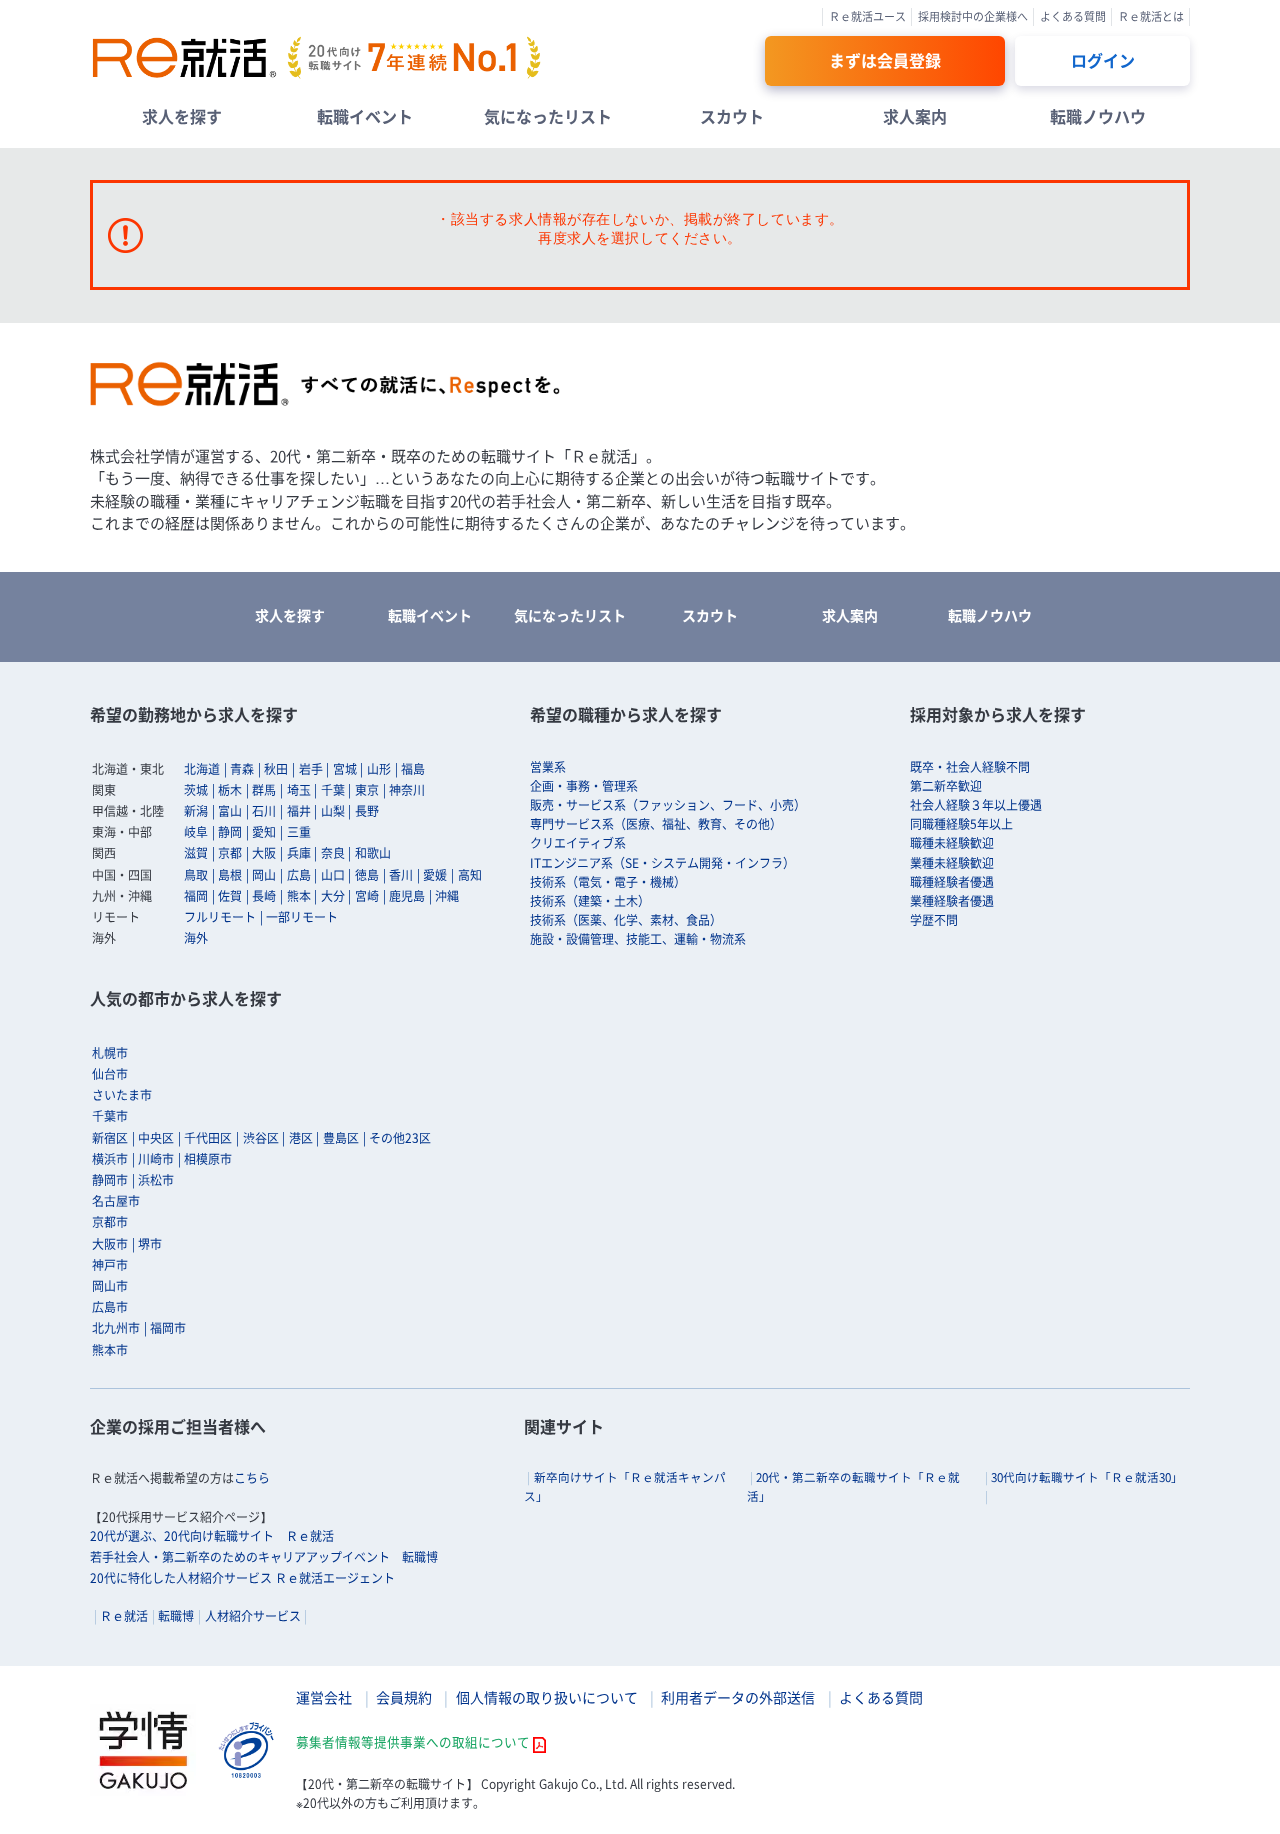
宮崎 (367, 896)
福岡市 (168, 1328)
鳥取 (196, 875)
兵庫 (299, 853)
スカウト (732, 116)
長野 (367, 811)
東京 (367, 790)
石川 (264, 811)
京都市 (110, 1222)
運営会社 (324, 1697)
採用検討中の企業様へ (973, 16)
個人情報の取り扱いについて (547, 1697)
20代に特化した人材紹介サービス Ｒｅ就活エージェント (242, 1578)
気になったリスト (548, 116)
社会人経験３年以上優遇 (976, 805)
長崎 (264, 896)
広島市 (110, 1307)
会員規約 (404, 1697)
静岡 (230, 832)
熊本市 (110, 1350)
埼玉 (299, 790)
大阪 (264, 853)
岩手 (311, 769)
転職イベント (365, 116)
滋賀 (196, 853)
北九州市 (116, 1328)
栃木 (230, 790)
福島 (413, 769)
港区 (301, 1138)
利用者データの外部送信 (738, 1697)
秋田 (276, 769)
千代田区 (208, 1138)
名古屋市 (116, 1201)
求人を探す (182, 116)
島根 (230, 875)
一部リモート (302, 917)
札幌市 (110, 1053)
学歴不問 (934, 920)
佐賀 (230, 896)
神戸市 (110, 1265)
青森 (242, 769)
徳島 (367, 875)
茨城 (196, 790)
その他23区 (400, 1138)
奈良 (333, 853)
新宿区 (110, 1138)
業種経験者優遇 (952, 901)
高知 (470, 875)
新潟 (196, 811)
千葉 (333, 790)
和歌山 (373, 853)
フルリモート (220, 917)
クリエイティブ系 (578, 843)
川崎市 (156, 1159)
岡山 (264, 875)
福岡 (196, 896)
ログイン (1103, 60)
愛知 (264, 832)
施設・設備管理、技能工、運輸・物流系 (638, 939)
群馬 (264, 790)
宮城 (345, 769)
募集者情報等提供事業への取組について (413, 1741)
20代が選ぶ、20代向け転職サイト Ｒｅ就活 (212, 1536)
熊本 (299, 896)
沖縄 (447, 896)
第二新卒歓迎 (946, 786)
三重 (299, 832)
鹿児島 (407, 896)
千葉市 (110, 1116)
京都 (230, 853)
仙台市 (110, 1074)
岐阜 (196, 832)
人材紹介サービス (253, 1616)
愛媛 (435, 875)
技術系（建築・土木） (590, 901)
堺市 (150, 1244)
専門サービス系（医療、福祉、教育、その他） (656, 824)
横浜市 (110, 1159)
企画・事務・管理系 (584, 786)
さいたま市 (122, 1095)
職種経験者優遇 (952, 882)
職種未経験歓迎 (952, 843)
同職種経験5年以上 (961, 824)
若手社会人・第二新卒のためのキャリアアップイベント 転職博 (264, 1557)
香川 (401, 875)
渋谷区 (261, 1138)
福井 (299, 811)
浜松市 (156, 1180)
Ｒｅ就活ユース (867, 16)
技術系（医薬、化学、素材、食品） (626, 920)
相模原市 (208, 1159)
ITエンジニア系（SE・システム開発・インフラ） (662, 863)
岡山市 (110, 1286)
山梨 (333, 811)
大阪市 (110, 1244)
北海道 (202, 769)
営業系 (548, 767)
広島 (299, 875)
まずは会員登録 (885, 60)
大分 (333, 896)
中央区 (156, 1138)
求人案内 (915, 116)
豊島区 (341, 1138)
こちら (252, 1478)
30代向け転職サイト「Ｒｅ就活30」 (1087, 1477)
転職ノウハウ (1098, 116)
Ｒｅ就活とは (1151, 16)
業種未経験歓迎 (952, 863)
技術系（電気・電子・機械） (608, 882)
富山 (230, 811)
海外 (196, 938)
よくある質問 (1073, 16)
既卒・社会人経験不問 (970, 767)
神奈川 (407, 790)
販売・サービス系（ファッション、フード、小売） (668, 805)
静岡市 (110, 1180)
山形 (379, 769)
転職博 (176, 1616)
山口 (333, 875)
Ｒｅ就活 (124, 1616)
